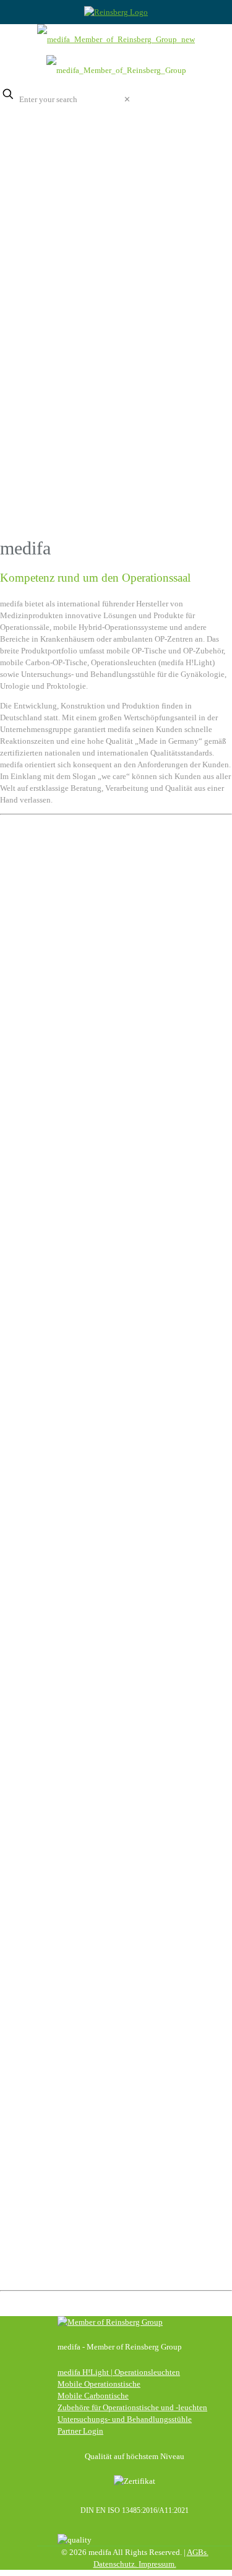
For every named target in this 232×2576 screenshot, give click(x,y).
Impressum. (157, 2564)
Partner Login (80, 2431)
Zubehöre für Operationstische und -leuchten (132, 2407)
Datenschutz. (116, 2564)
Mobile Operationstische (99, 2384)
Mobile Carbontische (93, 2396)
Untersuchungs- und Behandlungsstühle (125, 2419)
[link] (127, 99)
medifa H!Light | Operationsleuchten (119, 2372)
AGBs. (198, 2552)
